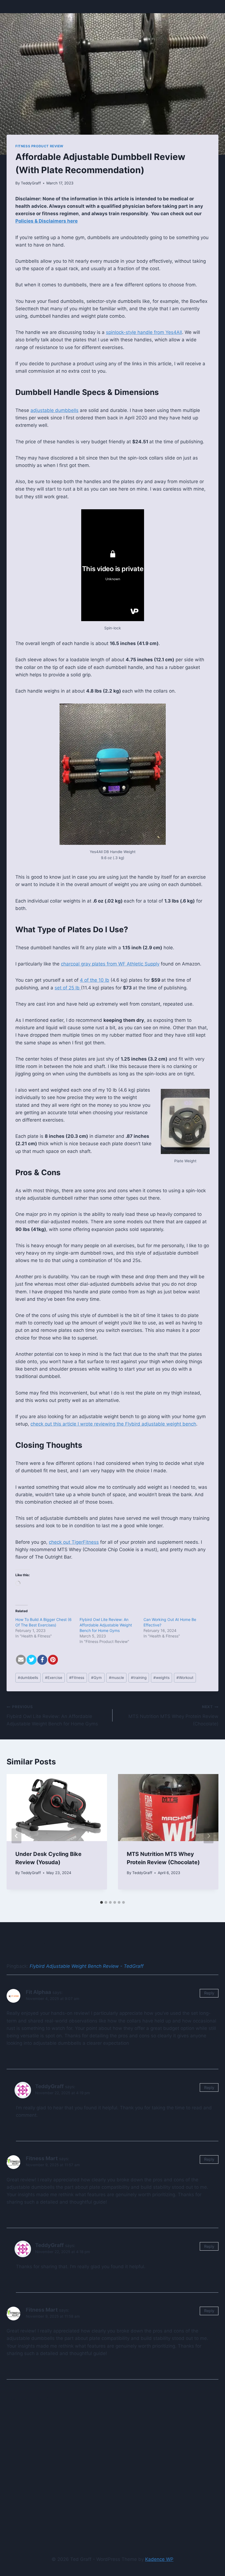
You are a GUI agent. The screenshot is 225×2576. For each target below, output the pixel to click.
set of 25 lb (68, 988)
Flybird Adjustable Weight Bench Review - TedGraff (87, 1966)
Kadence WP (159, 2559)
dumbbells (28, 1678)
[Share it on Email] (21, 1660)
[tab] (102, 1902)
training (139, 1678)
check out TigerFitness (74, 1542)
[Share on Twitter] (32, 1660)
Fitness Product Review (39, 146)
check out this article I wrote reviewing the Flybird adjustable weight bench (113, 1424)
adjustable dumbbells (54, 410)
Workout (185, 1678)
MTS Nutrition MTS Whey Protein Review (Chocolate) (173, 1716)
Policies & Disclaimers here (47, 221)
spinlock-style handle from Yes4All (144, 332)
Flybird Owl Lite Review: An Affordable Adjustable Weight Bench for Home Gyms (106, 1625)
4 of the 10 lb (95, 980)
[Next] (209, 1836)
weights (161, 1678)
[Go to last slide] (16, 1836)
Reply (209, 1993)
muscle (116, 1678)
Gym (96, 1678)
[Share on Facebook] (42, 1660)
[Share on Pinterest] (53, 1660)
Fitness (77, 1678)
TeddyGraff (31, 183)
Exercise (54, 1678)
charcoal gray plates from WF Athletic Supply (110, 964)
